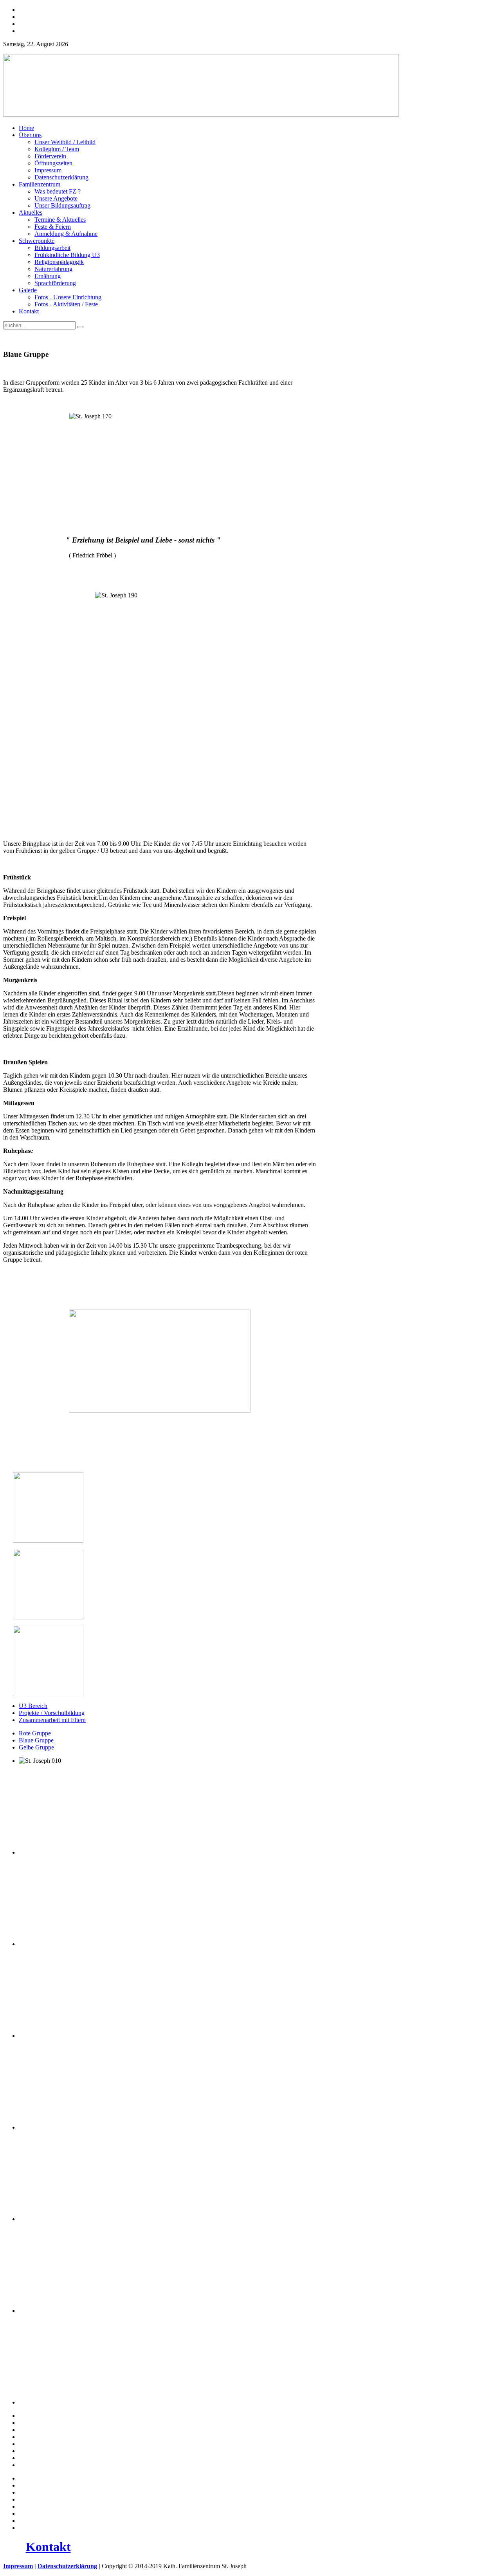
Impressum (18, 2566)
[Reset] (80, 327)
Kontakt (48, 2547)
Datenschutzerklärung (67, 2566)
